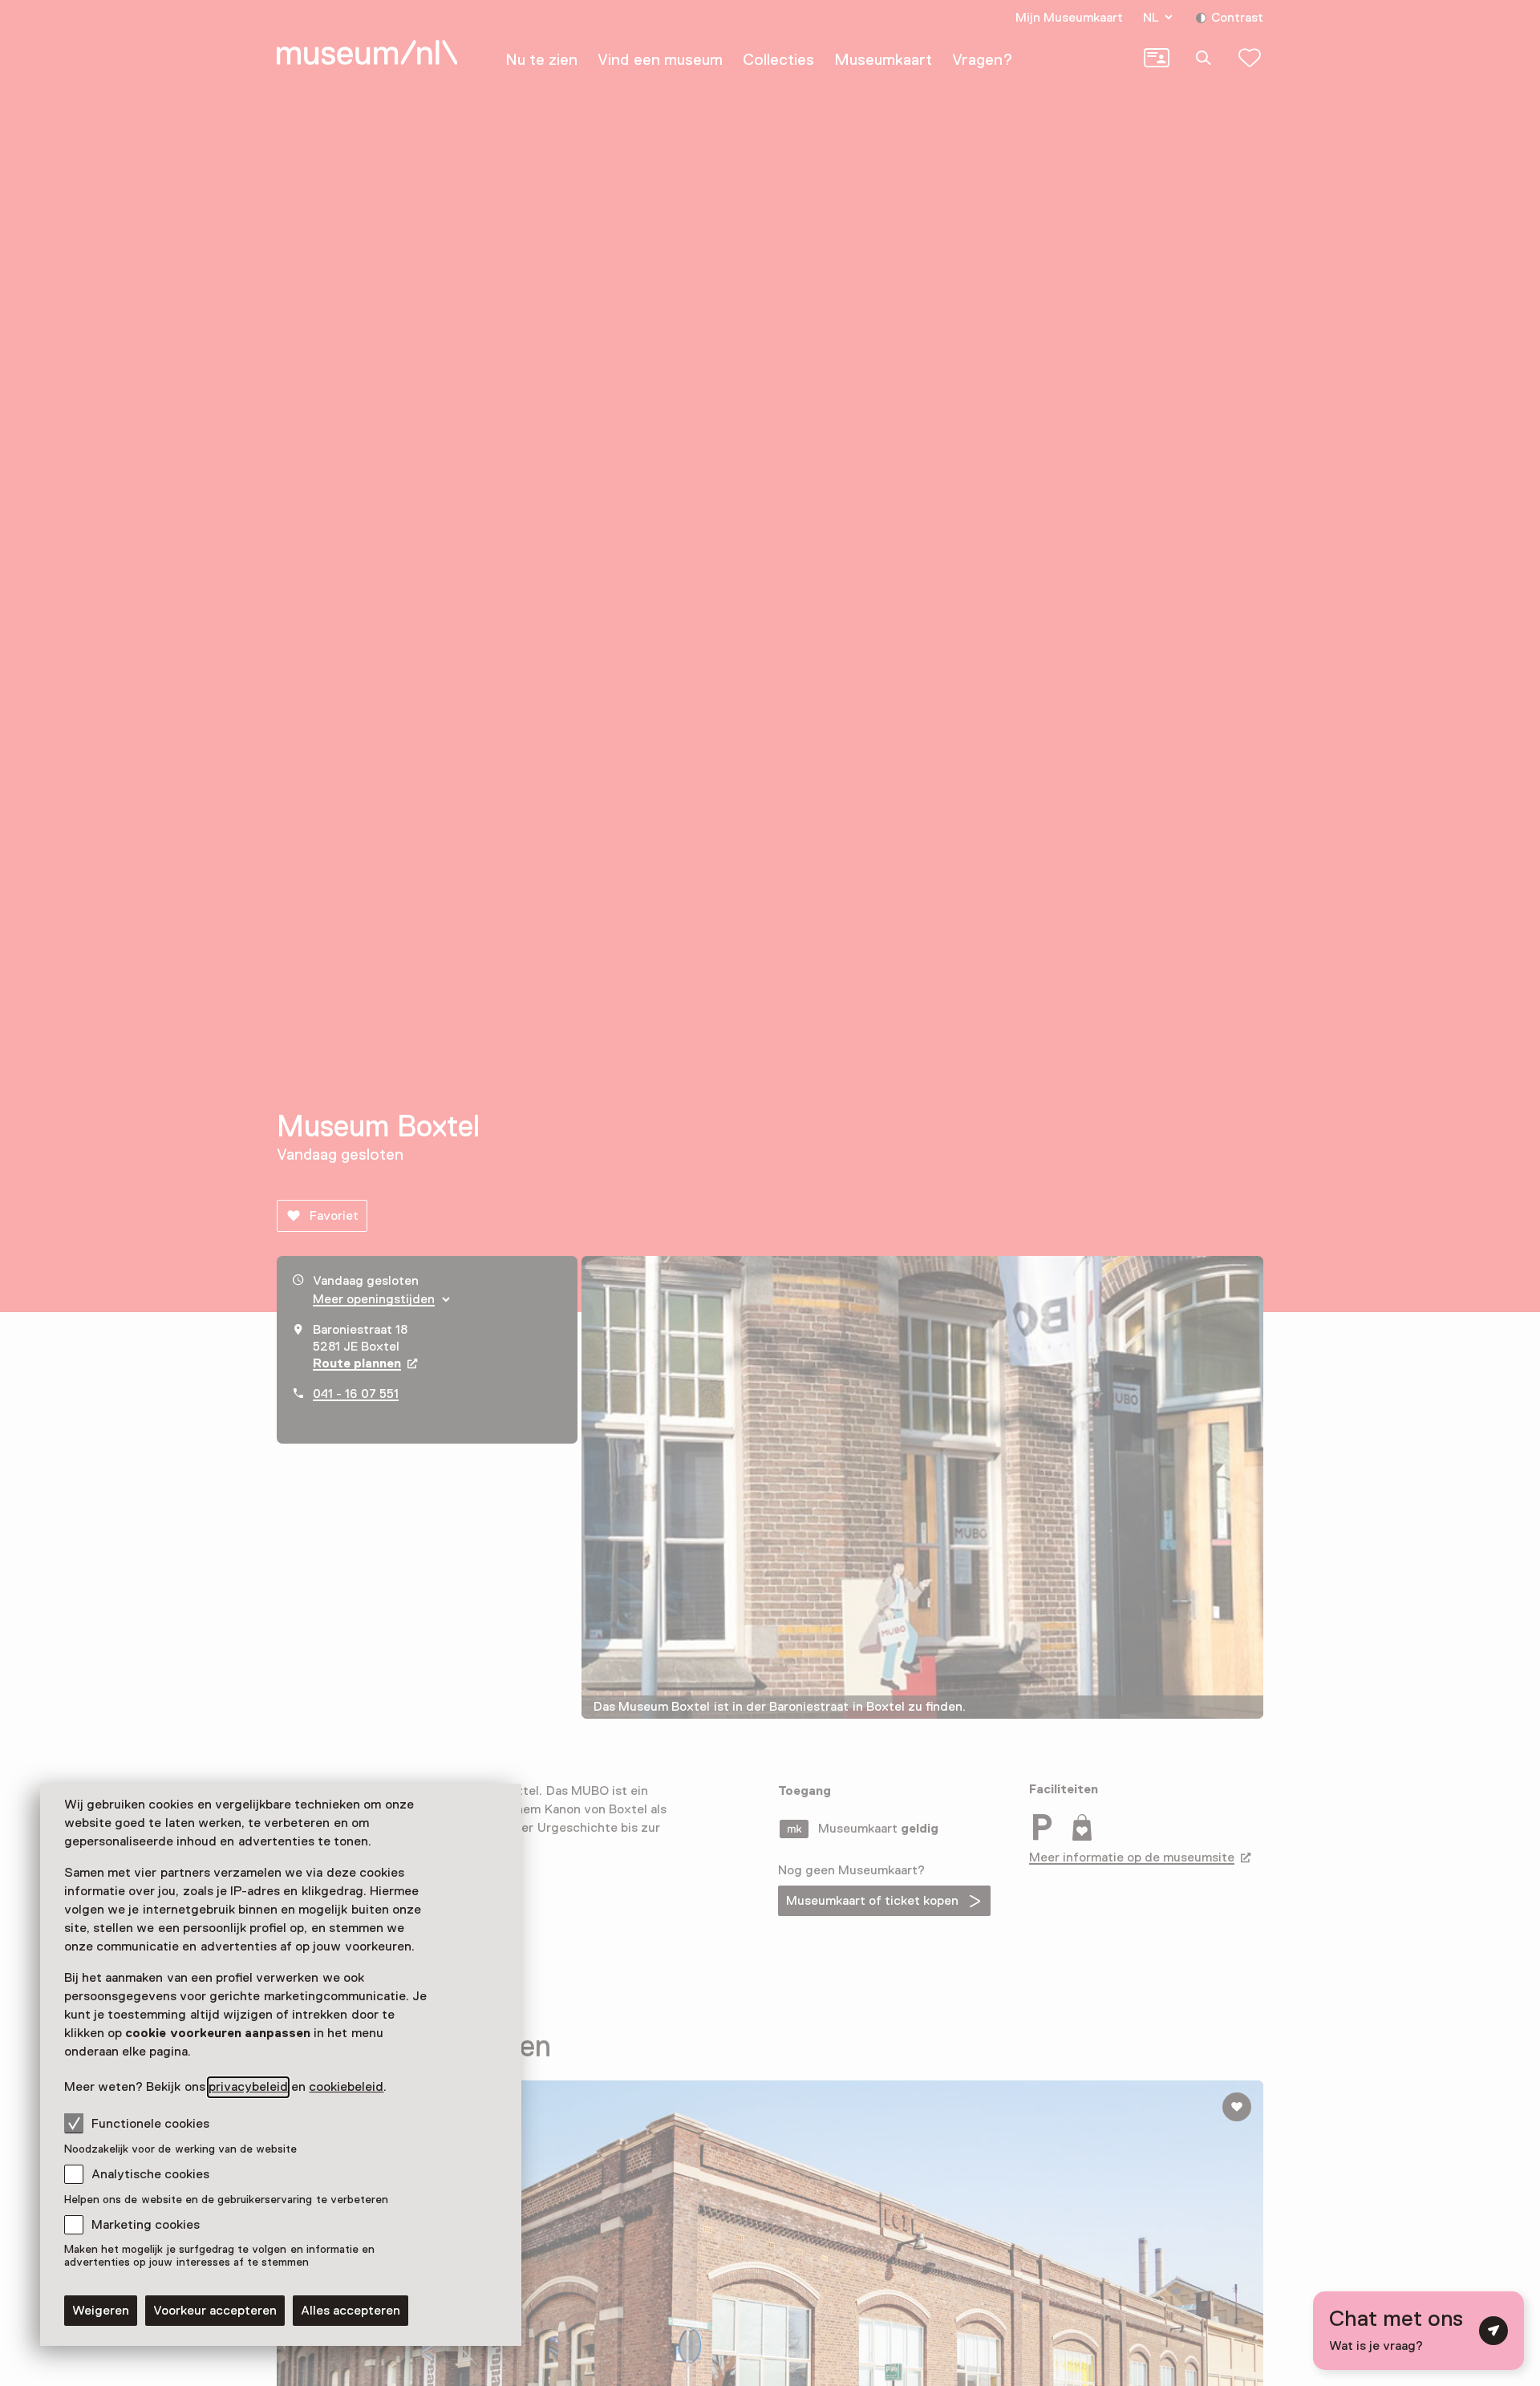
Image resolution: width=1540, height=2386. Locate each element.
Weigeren (101, 2311)
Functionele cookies (150, 2124)
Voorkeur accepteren (215, 2311)
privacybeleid (248, 2087)
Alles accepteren (351, 2311)
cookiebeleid (346, 2087)
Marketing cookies (146, 2225)
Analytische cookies (150, 2174)
